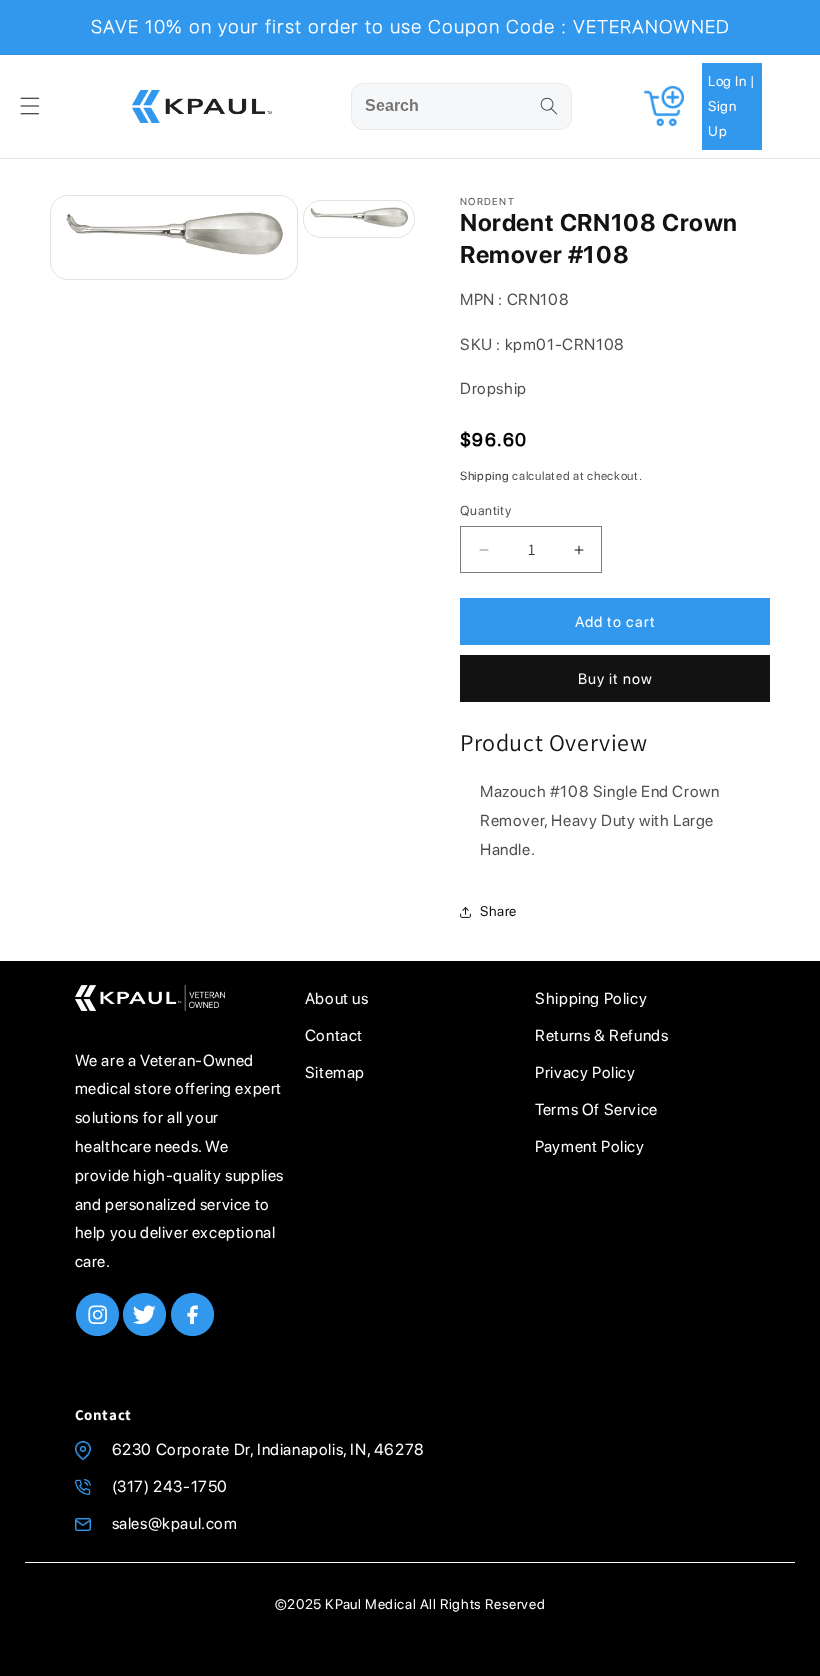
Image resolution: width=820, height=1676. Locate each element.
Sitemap (335, 1072)
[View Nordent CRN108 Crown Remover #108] (359, 218)
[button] (30, 106)
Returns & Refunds (601, 1035)
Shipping (485, 476)
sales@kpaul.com (175, 1523)
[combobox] (461, 106)
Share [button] (498, 911)
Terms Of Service (596, 1109)
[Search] (549, 106)
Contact (334, 1035)
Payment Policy (589, 1146)
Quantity (485, 510)
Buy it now (615, 679)
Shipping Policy (591, 998)
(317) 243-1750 (170, 1486)
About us (337, 998)
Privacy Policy (585, 1072)
